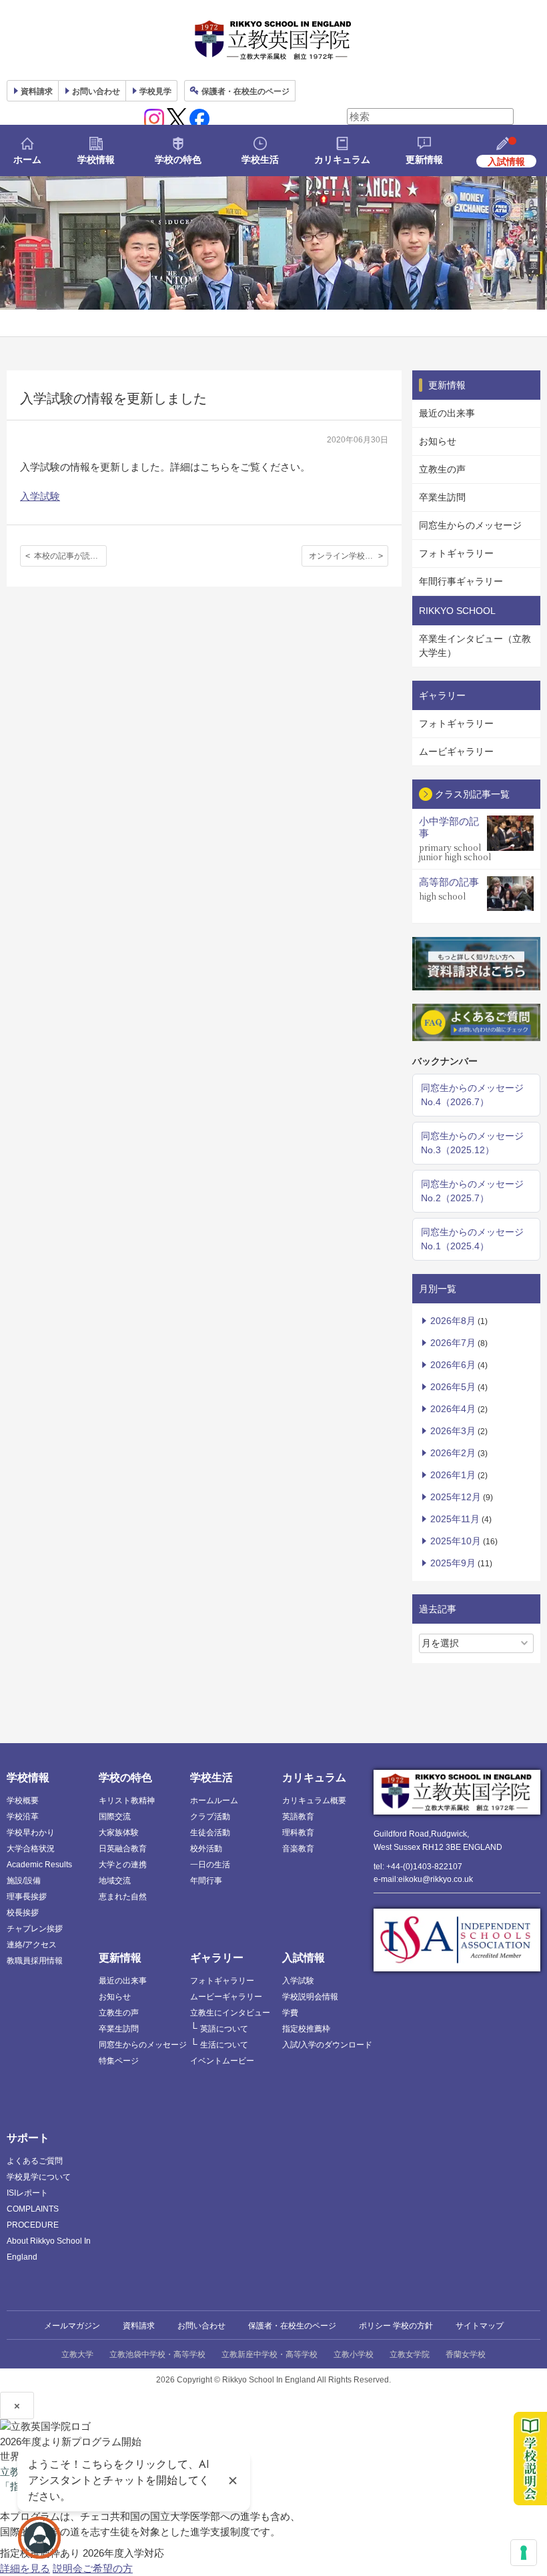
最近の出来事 (447, 413)
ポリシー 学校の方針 (396, 2326)
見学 (155, 91)
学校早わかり (31, 1833)
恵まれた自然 (123, 1897)
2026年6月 (453, 1365)
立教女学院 (410, 2354)
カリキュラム (342, 159)
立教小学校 (354, 2354)
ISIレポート (27, 2193)
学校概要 (23, 1801)
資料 (37, 91)
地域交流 (115, 1881)
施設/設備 (24, 1881)
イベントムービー (222, 2061)
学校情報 (96, 159)
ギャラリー (217, 1958)
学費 (290, 2013)
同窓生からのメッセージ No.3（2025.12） (472, 1143)
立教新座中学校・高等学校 (269, 2354)
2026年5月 (453, 1387)
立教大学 (77, 2354)
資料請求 (139, 2326)
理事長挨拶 (27, 1897)
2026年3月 (453, 1431)
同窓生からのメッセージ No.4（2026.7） (472, 1095)
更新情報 (424, 159)
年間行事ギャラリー (461, 581)
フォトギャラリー (456, 553)
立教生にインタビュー (230, 2013)
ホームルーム (214, 1801)
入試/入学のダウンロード (327, 2045)
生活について (224, 2045)
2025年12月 (456, 1497)
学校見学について (39, 2177)
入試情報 (304, 1958)
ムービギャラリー (456, 751)
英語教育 (298, 1817)
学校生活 (260, 159)
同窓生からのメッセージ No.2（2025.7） (472, 1191)
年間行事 (206, 1881)
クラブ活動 (210, 1817)
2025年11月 (455, 1519)
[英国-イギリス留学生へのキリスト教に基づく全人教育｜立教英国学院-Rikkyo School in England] (273, 40)
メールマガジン (72, 2326)
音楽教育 (298, 1849)
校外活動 (206, 1849)
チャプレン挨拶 (35, 1929)
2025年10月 (456, 1541)
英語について (224, 2029)
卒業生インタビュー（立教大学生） (475, 646)
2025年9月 (453, 1563)
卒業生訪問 (442, 497)
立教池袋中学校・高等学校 (157, 2354)
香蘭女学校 (466, 2354)
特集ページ (119, 2061)
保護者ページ (245, 91)
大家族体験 (119, 1833)
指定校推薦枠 (306, 2029)
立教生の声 (442, 469)
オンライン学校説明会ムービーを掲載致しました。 (349, 556)
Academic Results (39, 1865)
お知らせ (438, 441)
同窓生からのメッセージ (470, 525)
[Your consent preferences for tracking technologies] (524, 2553)
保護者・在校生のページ (292, 2326)
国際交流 (115, 1817)
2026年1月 (453, 1475)
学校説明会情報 (310, 1997)
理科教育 (298, 1833)
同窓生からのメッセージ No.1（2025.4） (472, 1239)
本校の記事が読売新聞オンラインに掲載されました (70, 556)
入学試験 (40, 496)
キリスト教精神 (127, 1801)
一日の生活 (210, 1865)
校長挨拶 (23, 1913)
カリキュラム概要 (314, 1801)
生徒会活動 (210, 1833)
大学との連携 (123, 1865)
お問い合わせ (96, 91)
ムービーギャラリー (226, 1997)
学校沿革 (23, 1817)
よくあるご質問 (35, 2161)
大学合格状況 (31, 1849)
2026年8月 (453, 1321)
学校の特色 (178, 159)
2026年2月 (453, 1453)
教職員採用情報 (35, 1961)
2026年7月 (453, 1343)
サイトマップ (480, 2326)
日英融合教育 (123, 1849)
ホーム (27, 159)
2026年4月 (453, 1409)
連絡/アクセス (32, 1945)
